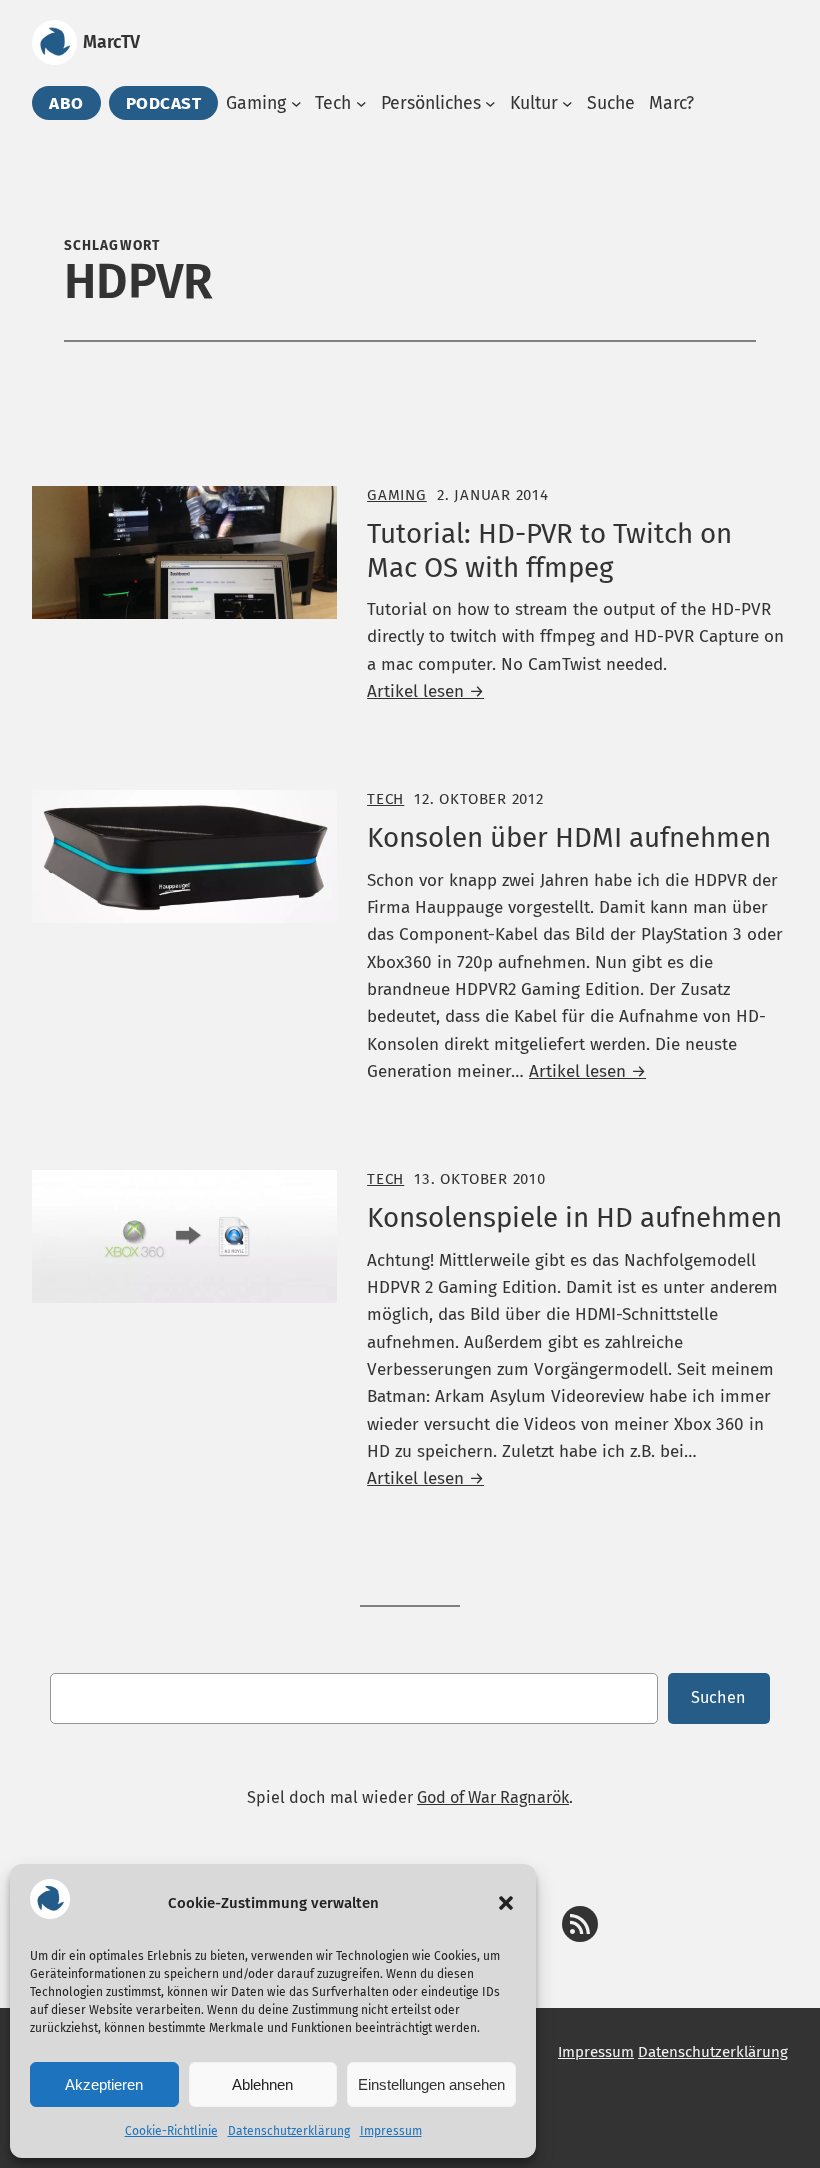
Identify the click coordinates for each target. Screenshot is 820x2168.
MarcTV (111, 42)
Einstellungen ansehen (431, 2084)
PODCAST (164, 102)
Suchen (718, 1697)
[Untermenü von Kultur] (567, 103)
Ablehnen (262, 2084)
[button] (506, 1903)
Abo (66, 102)
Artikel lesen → (425, 691)
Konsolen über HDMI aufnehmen (569, 837)
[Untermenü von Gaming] (296, 103)
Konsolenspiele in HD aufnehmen (574, 1217)
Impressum (391, 2131)
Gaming (397, 495)
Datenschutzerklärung (289, 2131)
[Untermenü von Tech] (361, 103)
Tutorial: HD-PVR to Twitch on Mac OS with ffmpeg (549, 550)
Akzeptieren (104, 2084)
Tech (385, 799)
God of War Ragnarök (493, 1797)
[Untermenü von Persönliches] (490, 103)
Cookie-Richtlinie (171, 2131)
